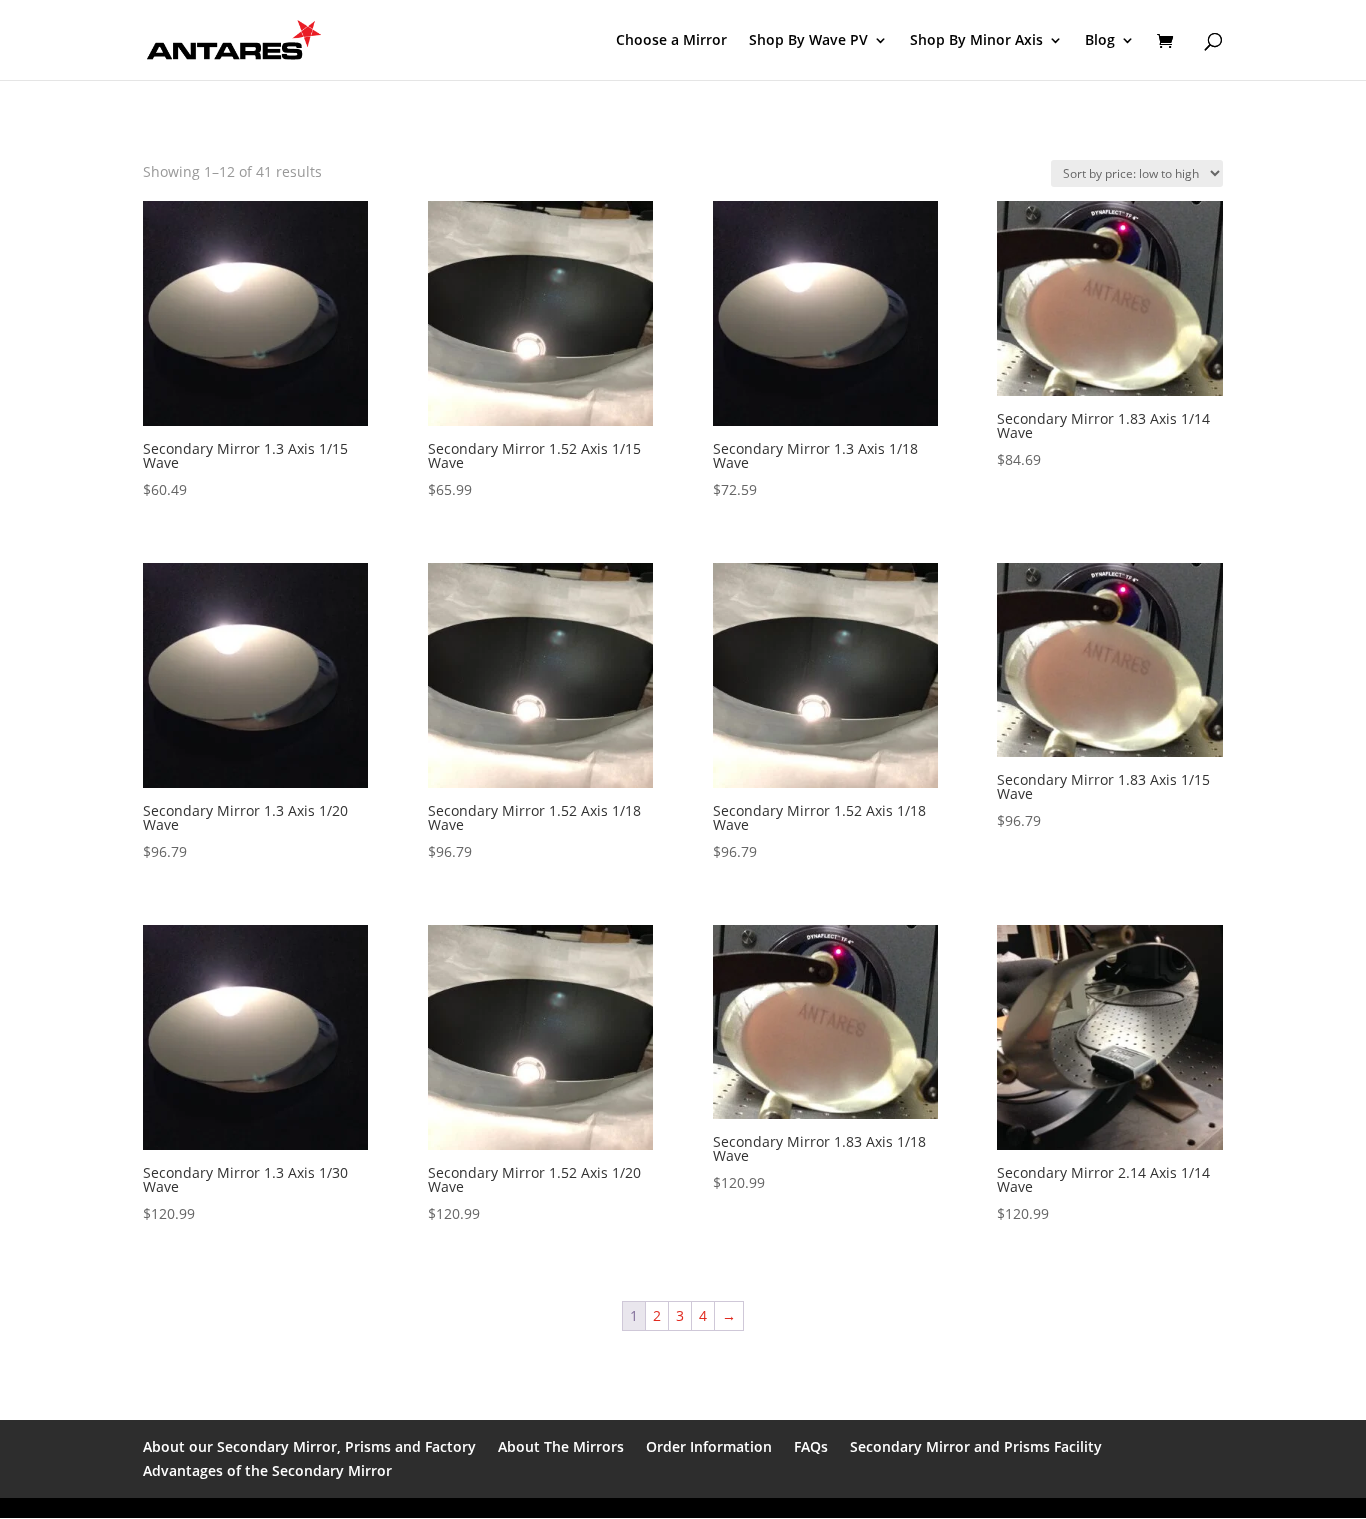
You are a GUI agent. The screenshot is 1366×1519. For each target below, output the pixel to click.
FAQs (811, 1446)
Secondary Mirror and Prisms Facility (976, 1446)
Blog (1100, 41)
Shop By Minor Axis (976, 41)
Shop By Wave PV (808, 41)
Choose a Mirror (671, 41)
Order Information (709, 1446)
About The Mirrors (561, 1446)
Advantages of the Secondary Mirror (267, 1470)
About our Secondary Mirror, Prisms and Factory (309, 1446)
